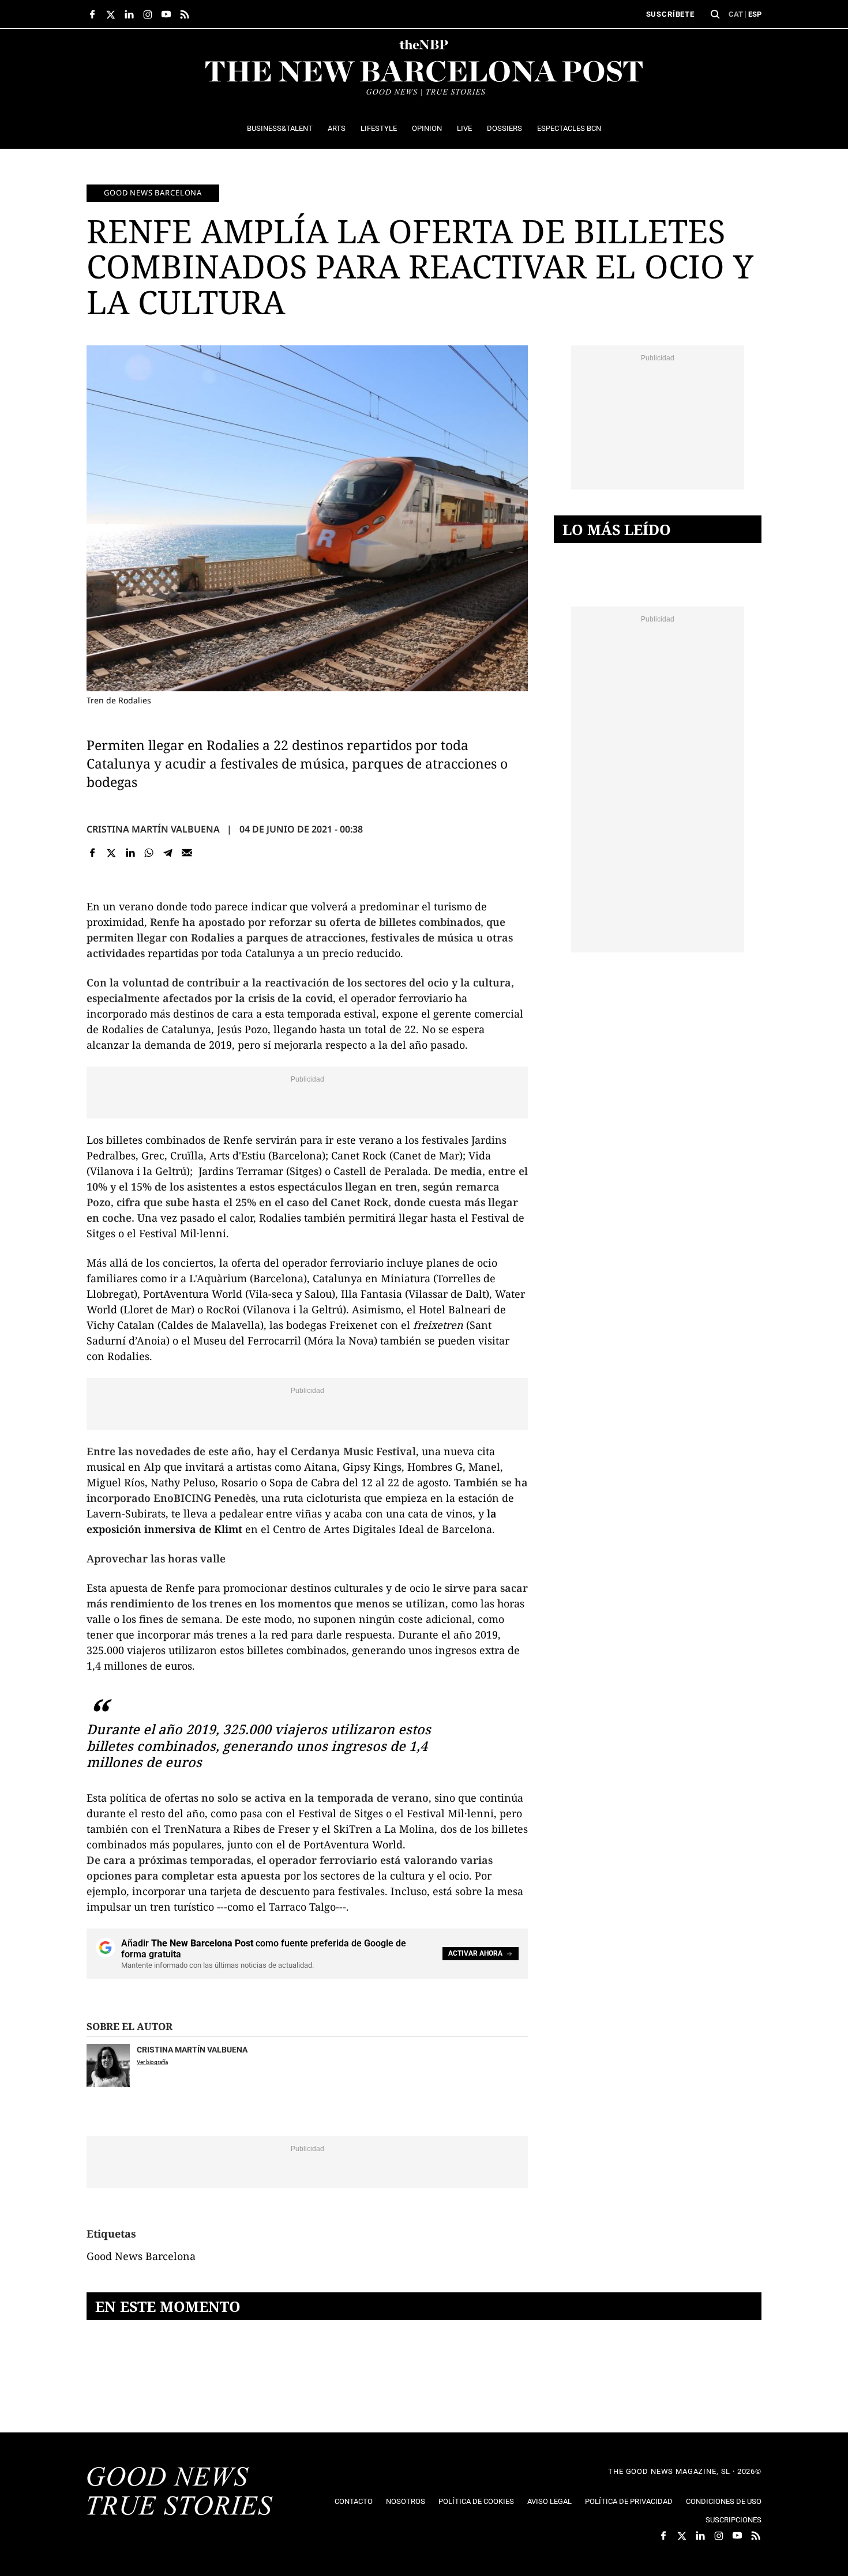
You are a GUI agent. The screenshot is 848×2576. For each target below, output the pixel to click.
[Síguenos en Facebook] (92, 14)
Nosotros (406, 2501)
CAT (736, 14)
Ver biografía (152, 2062)
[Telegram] (168, 852)
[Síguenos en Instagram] (148, 14)
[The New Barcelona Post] (180, 2492)
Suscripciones (733, 2520)
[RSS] (185, 14)
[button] (715, 14)
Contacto (354, 2501)
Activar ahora (475, 1953)
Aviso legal (549, 2501)
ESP (755, 14)
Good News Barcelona (153, 193)
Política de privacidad (629, 2501)
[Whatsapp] (149, 852)
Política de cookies (476, 2501)
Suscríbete (670, 14)
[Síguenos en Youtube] (166, 14)
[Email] (187, 852)
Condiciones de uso (724, 2501)
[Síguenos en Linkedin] (129, 14)
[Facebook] (93, 852)
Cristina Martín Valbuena (153, 829)
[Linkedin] (130, 852)
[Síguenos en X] (111, 14)
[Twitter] (112, 852)
